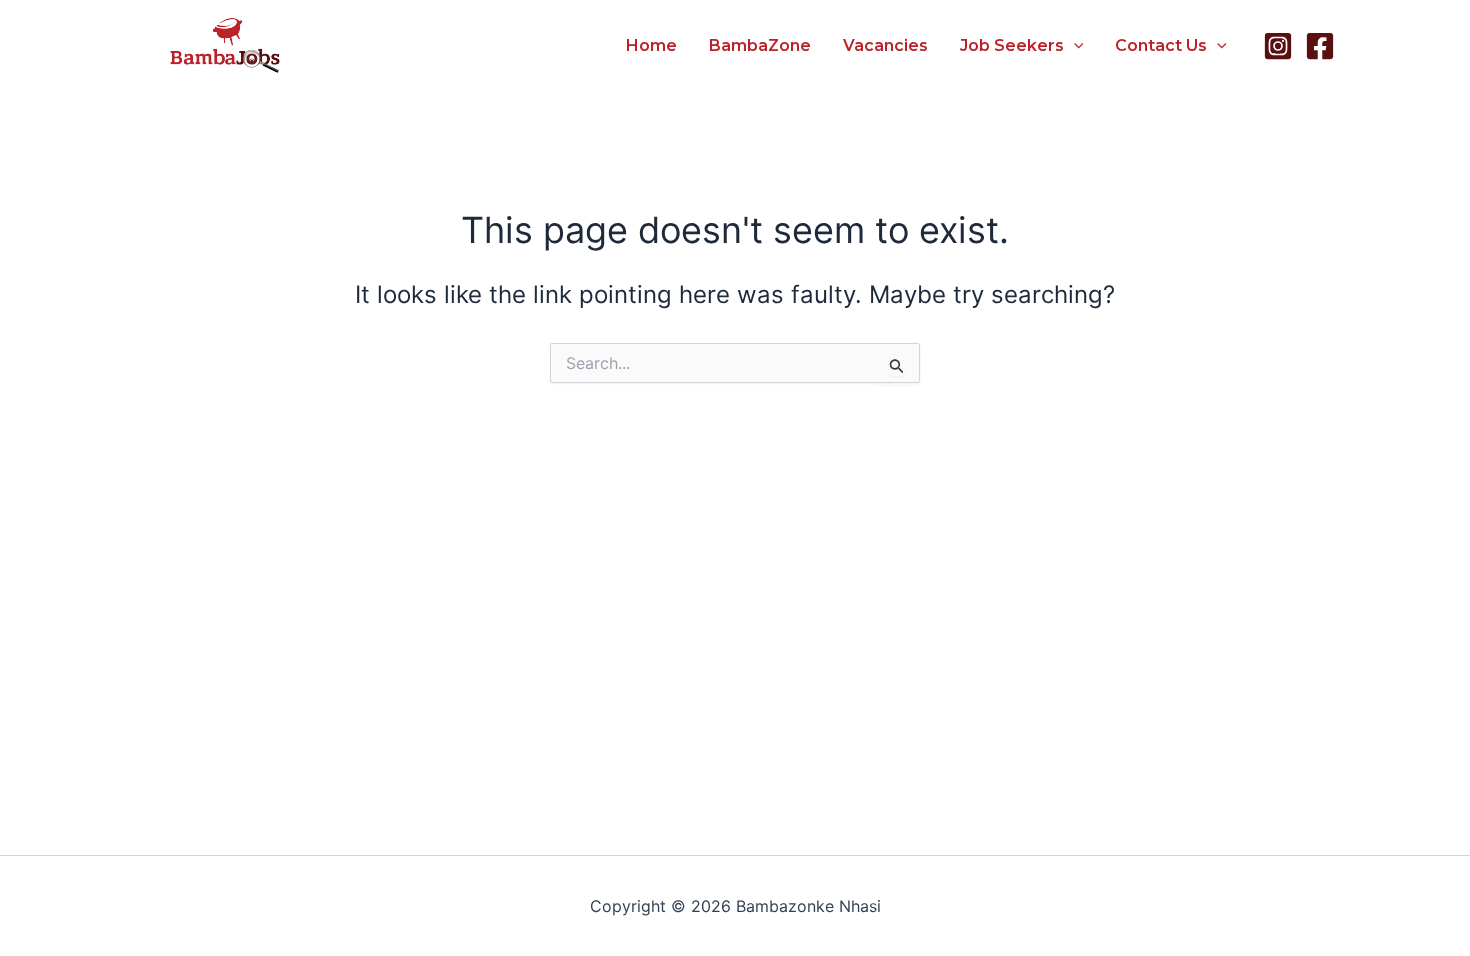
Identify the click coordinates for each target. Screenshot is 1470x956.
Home (651, 45)
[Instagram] (1278, 46)
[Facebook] (1320, 46)
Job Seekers (1012, 45)
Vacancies (885, 45)
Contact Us (1161, 45)
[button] (1074, 46)
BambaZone (760, 45)
